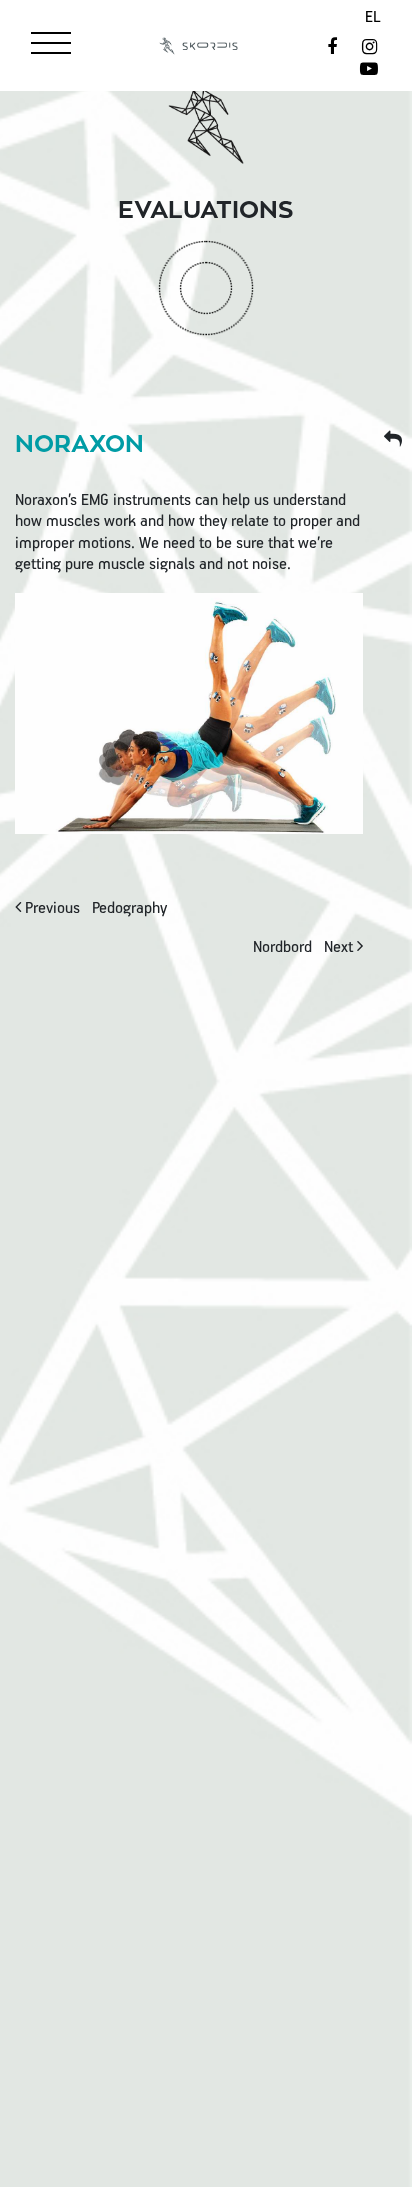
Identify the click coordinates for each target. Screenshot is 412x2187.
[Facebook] (334, 49)
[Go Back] (393, 441)
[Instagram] (369, 49)
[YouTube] (369, 71)
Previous (94, 909)
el (373, 18)
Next (305, 948)
